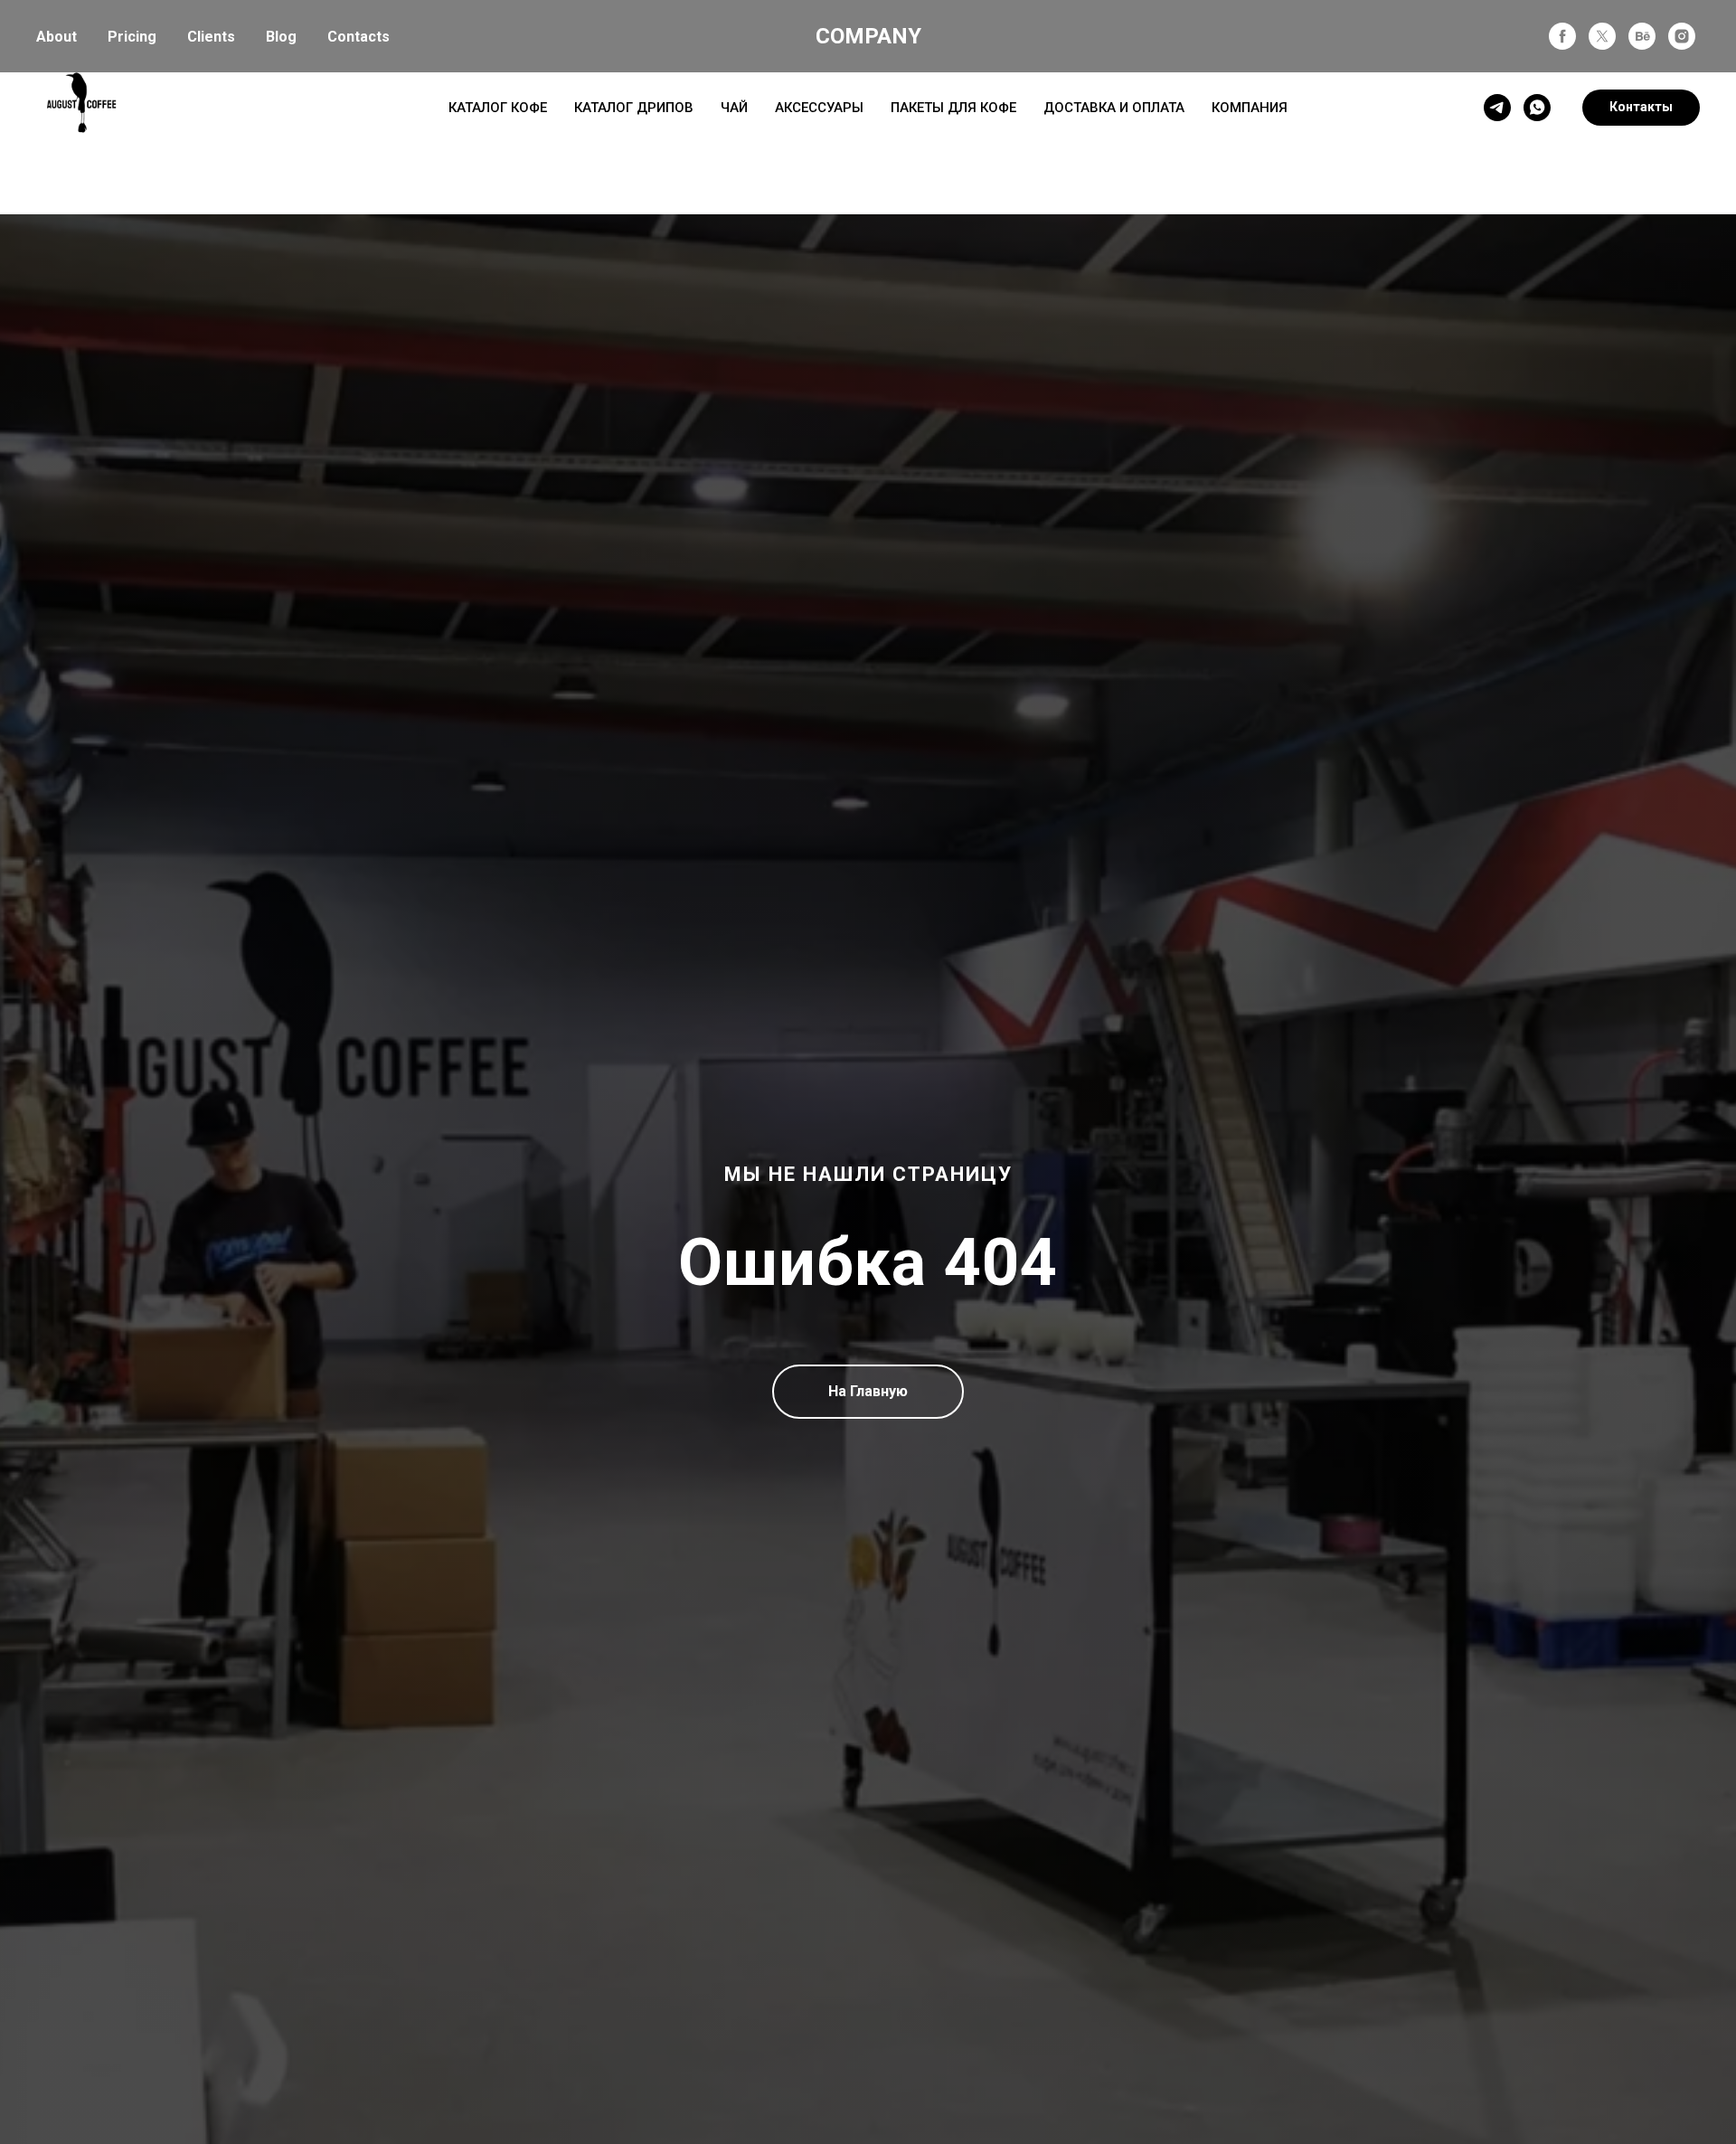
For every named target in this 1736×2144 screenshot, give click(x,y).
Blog (281, 37)
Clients (211, 37)
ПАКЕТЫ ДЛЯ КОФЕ (953, 108)
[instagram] (1682, 36)
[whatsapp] (1537, 108)
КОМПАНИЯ (1250, 108)
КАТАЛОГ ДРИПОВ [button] (634, 108)
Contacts (359, 37)
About (57, 37)
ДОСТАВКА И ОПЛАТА (1114, 108)
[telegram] (1497, 108)
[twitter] (1602, 36)
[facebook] (1562, 36)
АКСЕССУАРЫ (819, 108)
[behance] (1642, 36)
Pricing (132, 37)
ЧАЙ (734, 108)
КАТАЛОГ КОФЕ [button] (498, 108)
